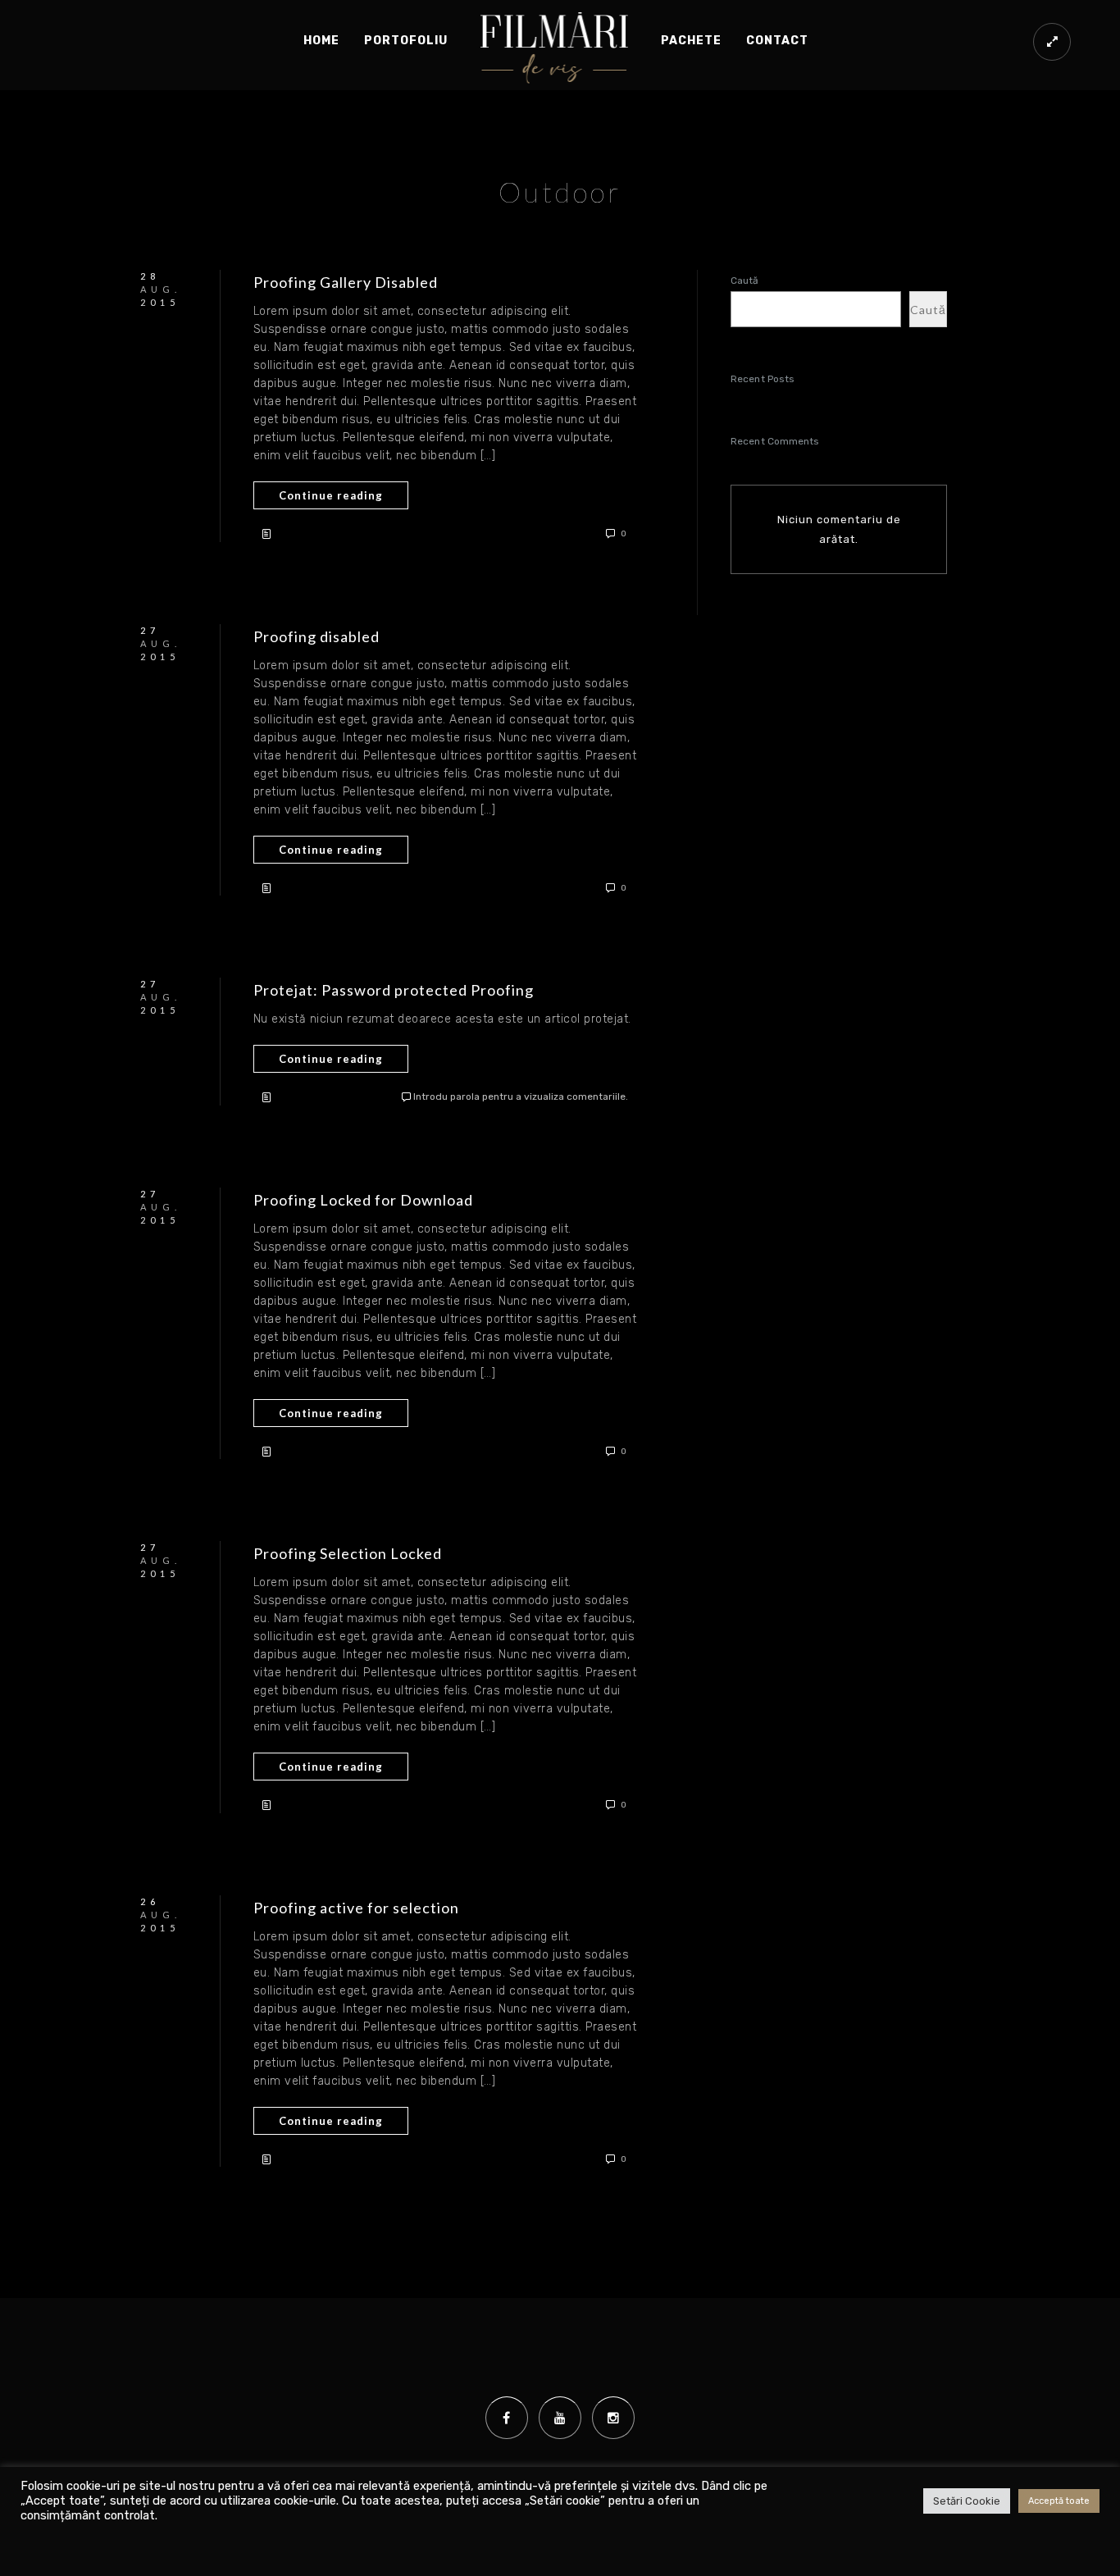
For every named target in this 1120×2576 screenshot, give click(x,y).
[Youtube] (560, 2418)
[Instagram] (613, 2418)
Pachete (691, 41)
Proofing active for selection (356, 1908)
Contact (777, 41)
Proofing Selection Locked (348, 1553)
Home (321, 41)
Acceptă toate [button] (1059, 2501)
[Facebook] (507, 2418)
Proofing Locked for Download (363, 1200)
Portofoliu (406, 41)
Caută (745, 280)
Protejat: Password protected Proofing (394, 990)
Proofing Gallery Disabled (346, 282)
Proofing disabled (316, 636)
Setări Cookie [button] (967, 2501)
